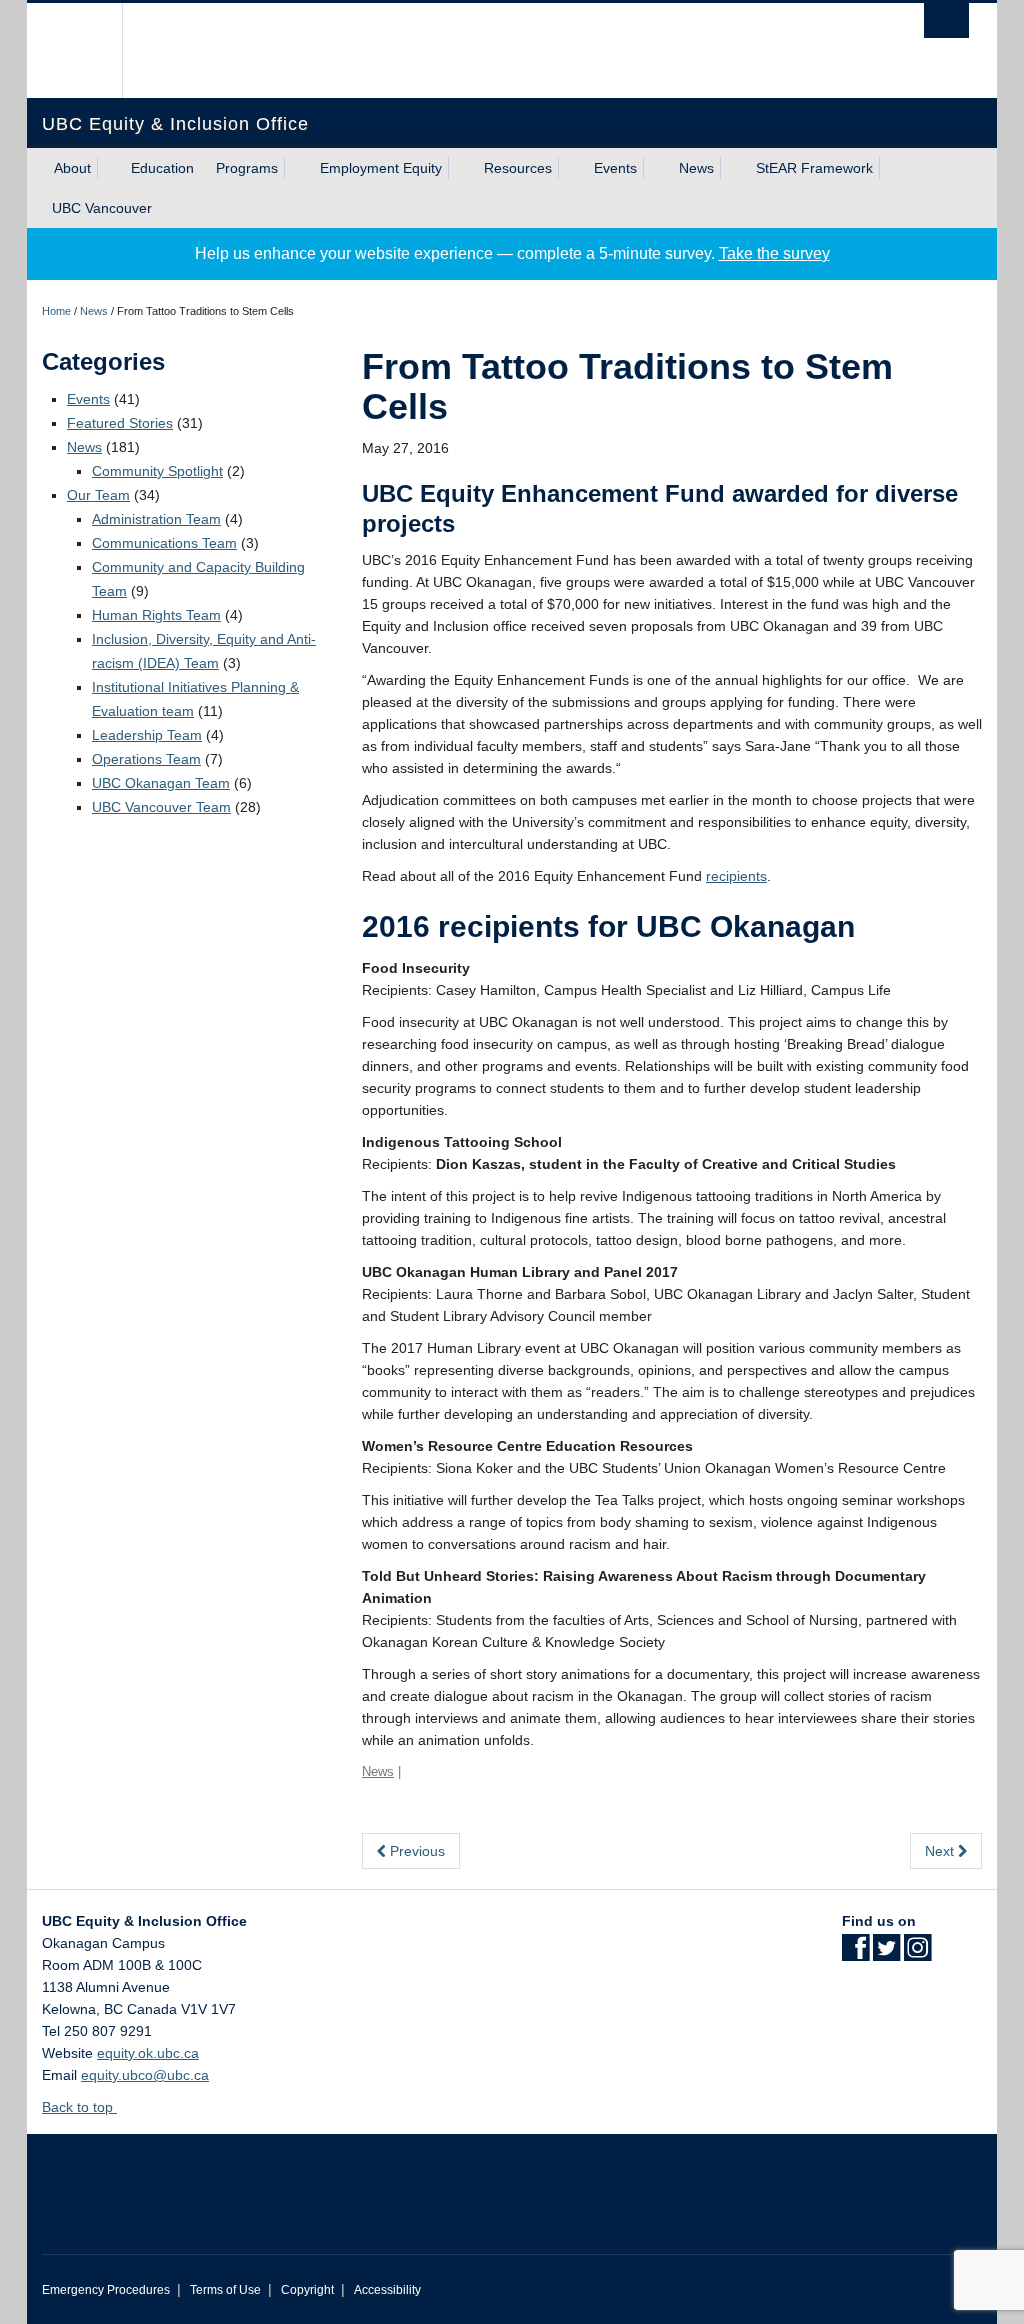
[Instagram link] (917, 1954)
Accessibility (387, 2290)
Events (615, 168)
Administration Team (156, 519)
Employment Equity (381, 168)
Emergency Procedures (106, 2290)
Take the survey (774, 253)
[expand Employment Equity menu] (460, 168)
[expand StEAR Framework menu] (891, 168)
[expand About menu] (109, 168)
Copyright (307, 2290)
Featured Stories (120, 423)
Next (941, 1851)
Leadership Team (147, 735)
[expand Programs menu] (296, 168)
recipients (736, 876)
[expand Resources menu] (570, 168)
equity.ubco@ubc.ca (145, 2075)
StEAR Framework (814, 168)
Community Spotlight (157, 471)
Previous (415, 1851)
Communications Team (164, 543)
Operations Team (146, 759)
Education (162, 168)
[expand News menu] (732, 168)
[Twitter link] (886, 1954)
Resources (518, 168)
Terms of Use (225, 2290)
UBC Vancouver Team (161, 807)
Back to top (79, 2107)
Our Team (98, 495)
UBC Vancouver (102, 208)
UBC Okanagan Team (161, 783)
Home (56, 311)
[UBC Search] (946, 20)
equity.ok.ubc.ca (148, 2053)
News (696, 168)
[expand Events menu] (655, 168)
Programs (247, 168)
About (72, 168)
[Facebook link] (855, 1954)
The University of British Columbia (89, 50)
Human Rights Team (156, 615)
